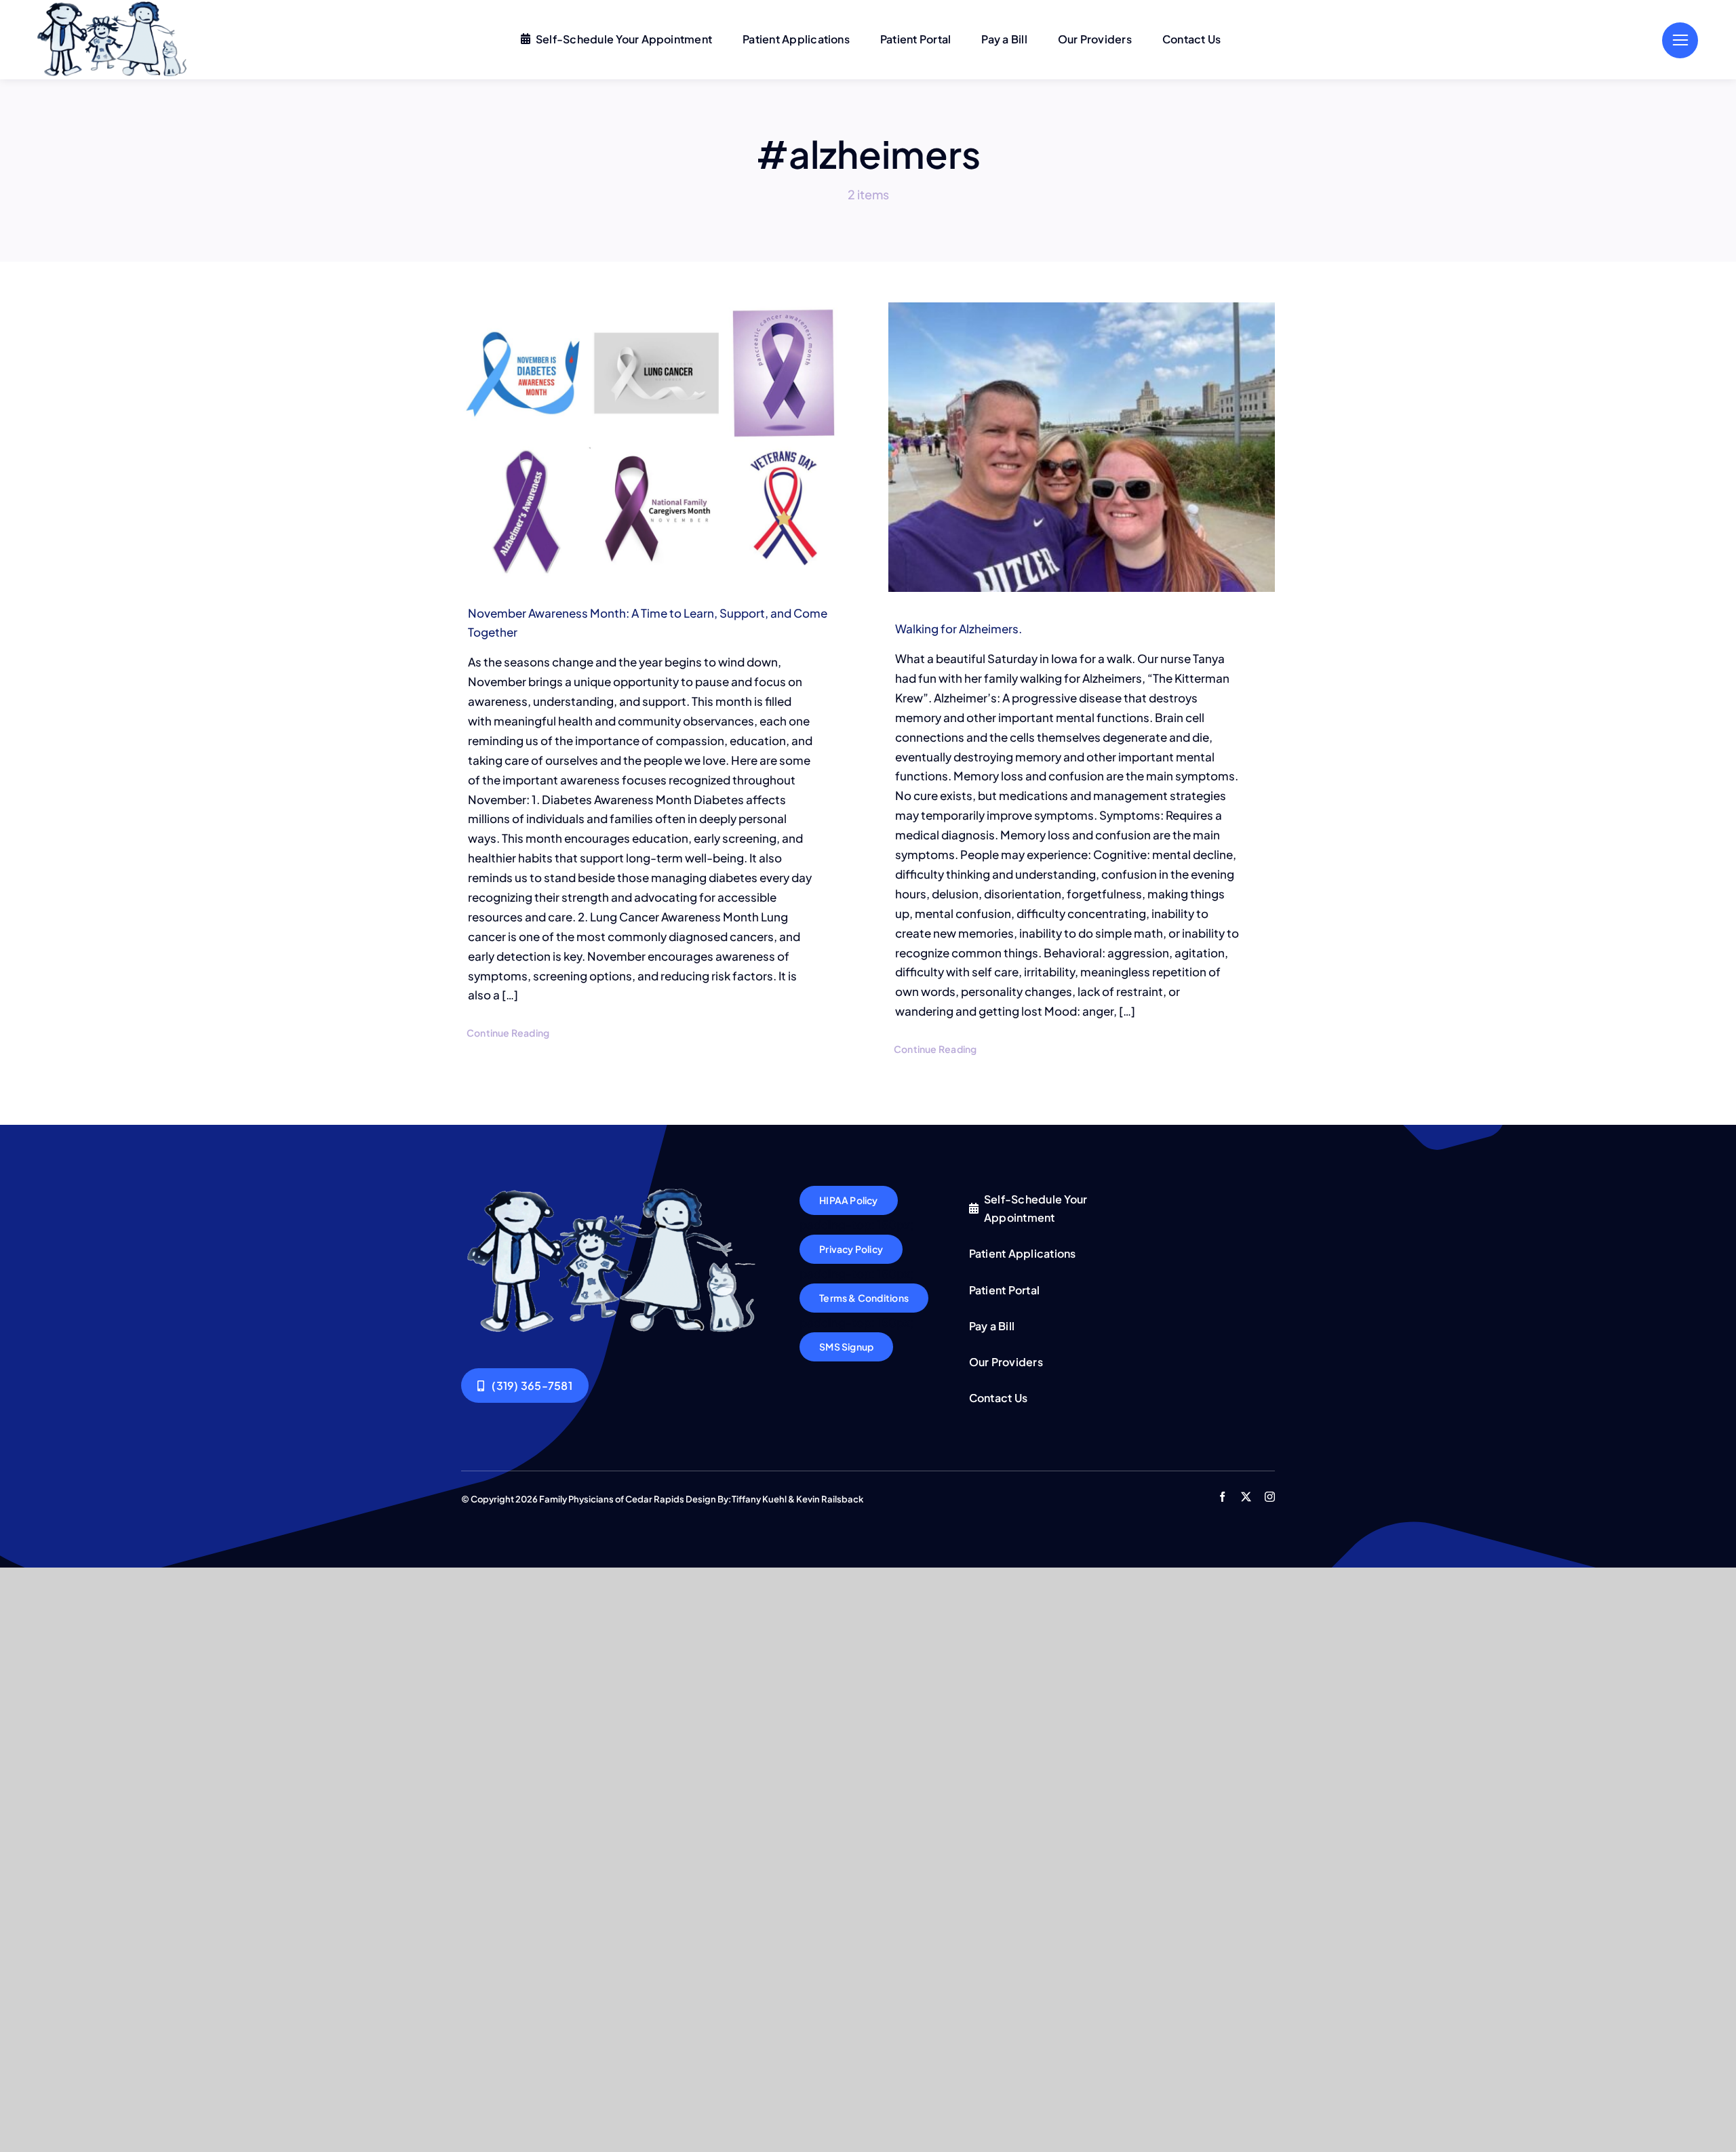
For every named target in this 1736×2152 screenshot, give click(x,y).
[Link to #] (1680, 40)
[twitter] (1246, 1497)
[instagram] (1270, 1497)
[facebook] (1222, 1497)
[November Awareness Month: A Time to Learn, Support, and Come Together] (654, 439)
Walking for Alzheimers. (959, 629)
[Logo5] (614, 1191)
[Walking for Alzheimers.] (1082, 447)
